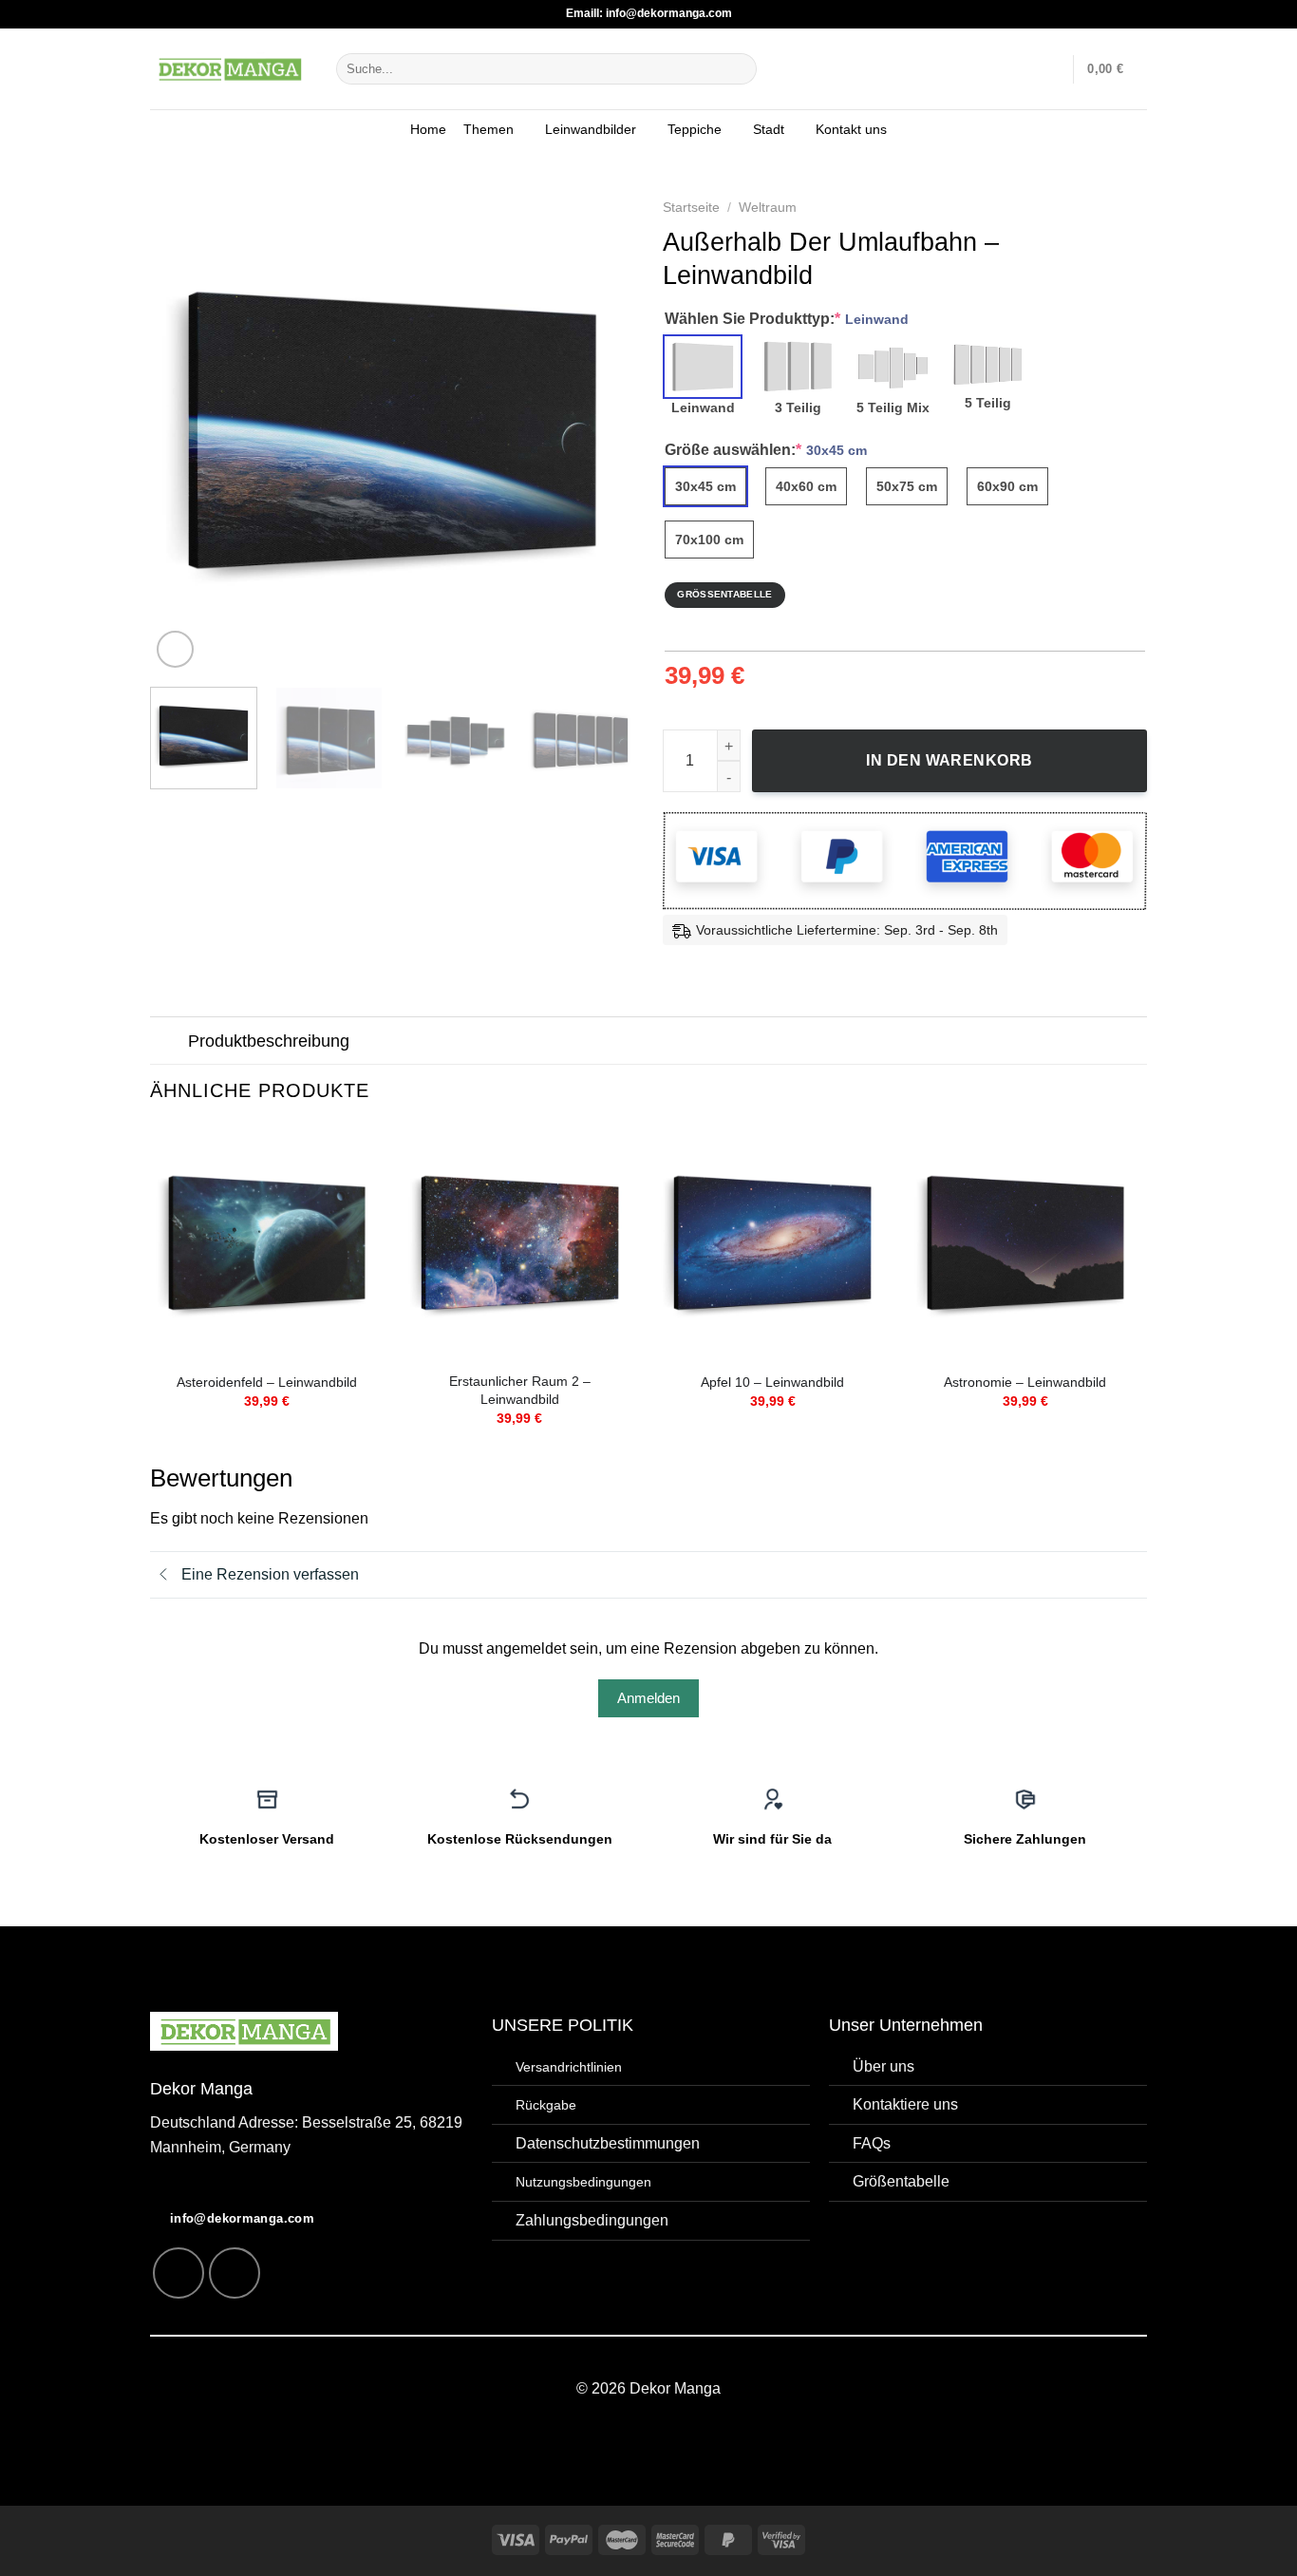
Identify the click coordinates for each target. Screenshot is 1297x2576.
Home (428, 129)
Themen (489, 129)
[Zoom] (175, 649)
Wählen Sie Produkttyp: (787, 319)
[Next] (601, 430)
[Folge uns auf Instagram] (179, 2273)
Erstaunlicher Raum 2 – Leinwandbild (520, 1390)
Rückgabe (546, 2105)
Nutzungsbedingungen (583, 2182)
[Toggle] (169, 1042)
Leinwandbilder (591, 129)
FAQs (872, 2143)
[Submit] (739, 69)
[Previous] (183, 430)
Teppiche (695, 129)
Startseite (691, 208)
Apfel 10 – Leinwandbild (772, 1382)
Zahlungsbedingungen (592, 2220)
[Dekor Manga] (229, 68)
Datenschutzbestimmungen (608, 2143)
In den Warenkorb (949, 760)
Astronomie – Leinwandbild (1025, 1382)
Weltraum (768, 208)
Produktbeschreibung (269, 1041)
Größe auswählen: (766, 450)
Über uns (883, 2066)
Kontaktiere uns (905, 2104)
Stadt (769, 129)
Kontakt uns (851, 129)
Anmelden (648, 1698)
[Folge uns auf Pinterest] (235, 2273)
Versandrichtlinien (569, 2067)
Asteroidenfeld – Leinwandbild (267, 1382)
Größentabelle (901, 2181)
